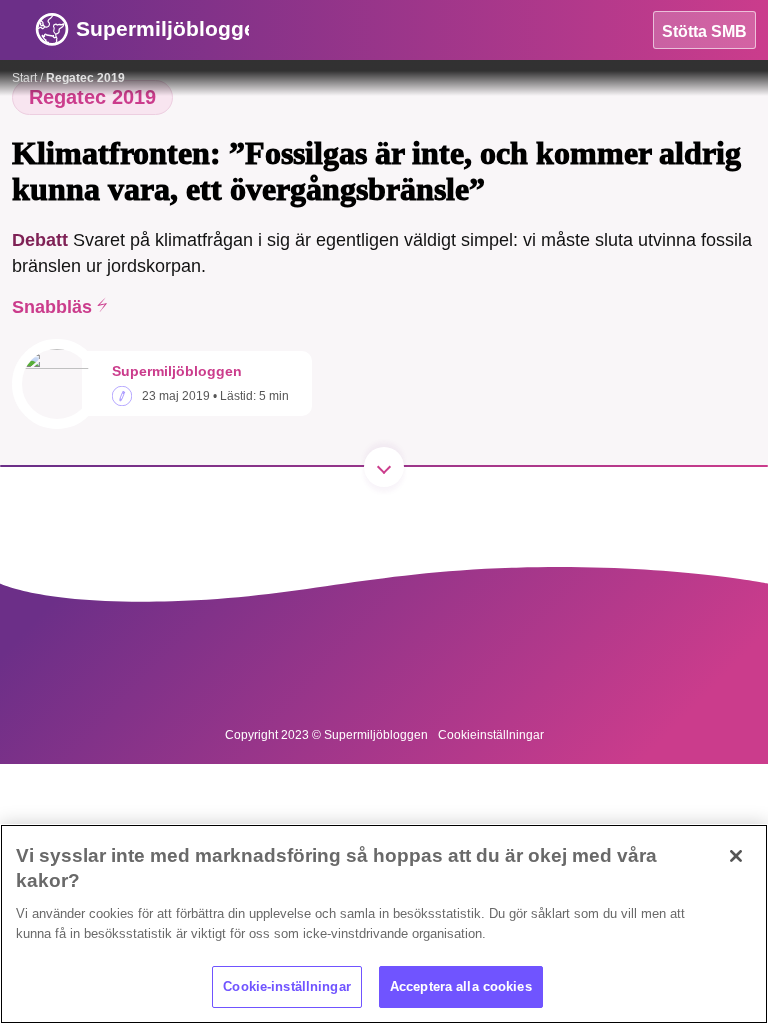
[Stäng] (736, 856)
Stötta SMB (704, 31)
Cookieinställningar (491, 735)
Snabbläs (52, 307)
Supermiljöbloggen (177, 371)
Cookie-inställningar (287, 986)
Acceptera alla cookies (461, 986)
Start (24, 78)
